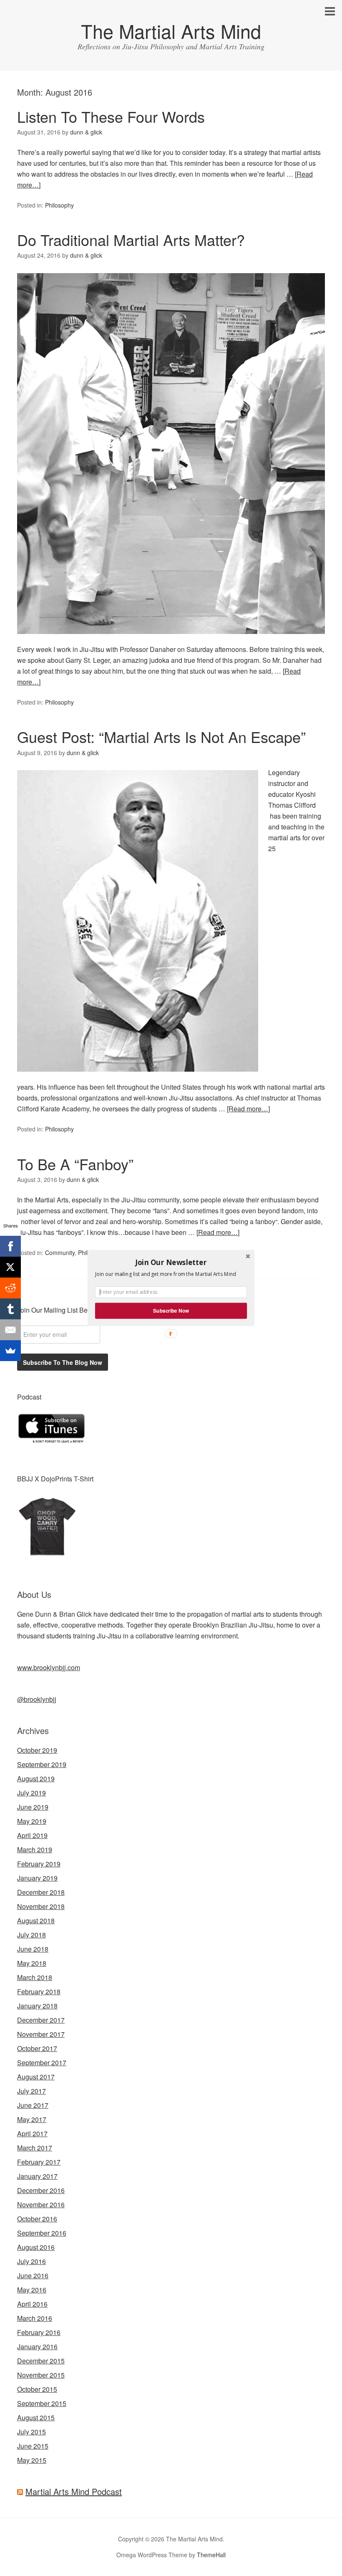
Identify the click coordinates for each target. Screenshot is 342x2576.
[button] (171, 1262)
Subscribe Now (171, 1311)
